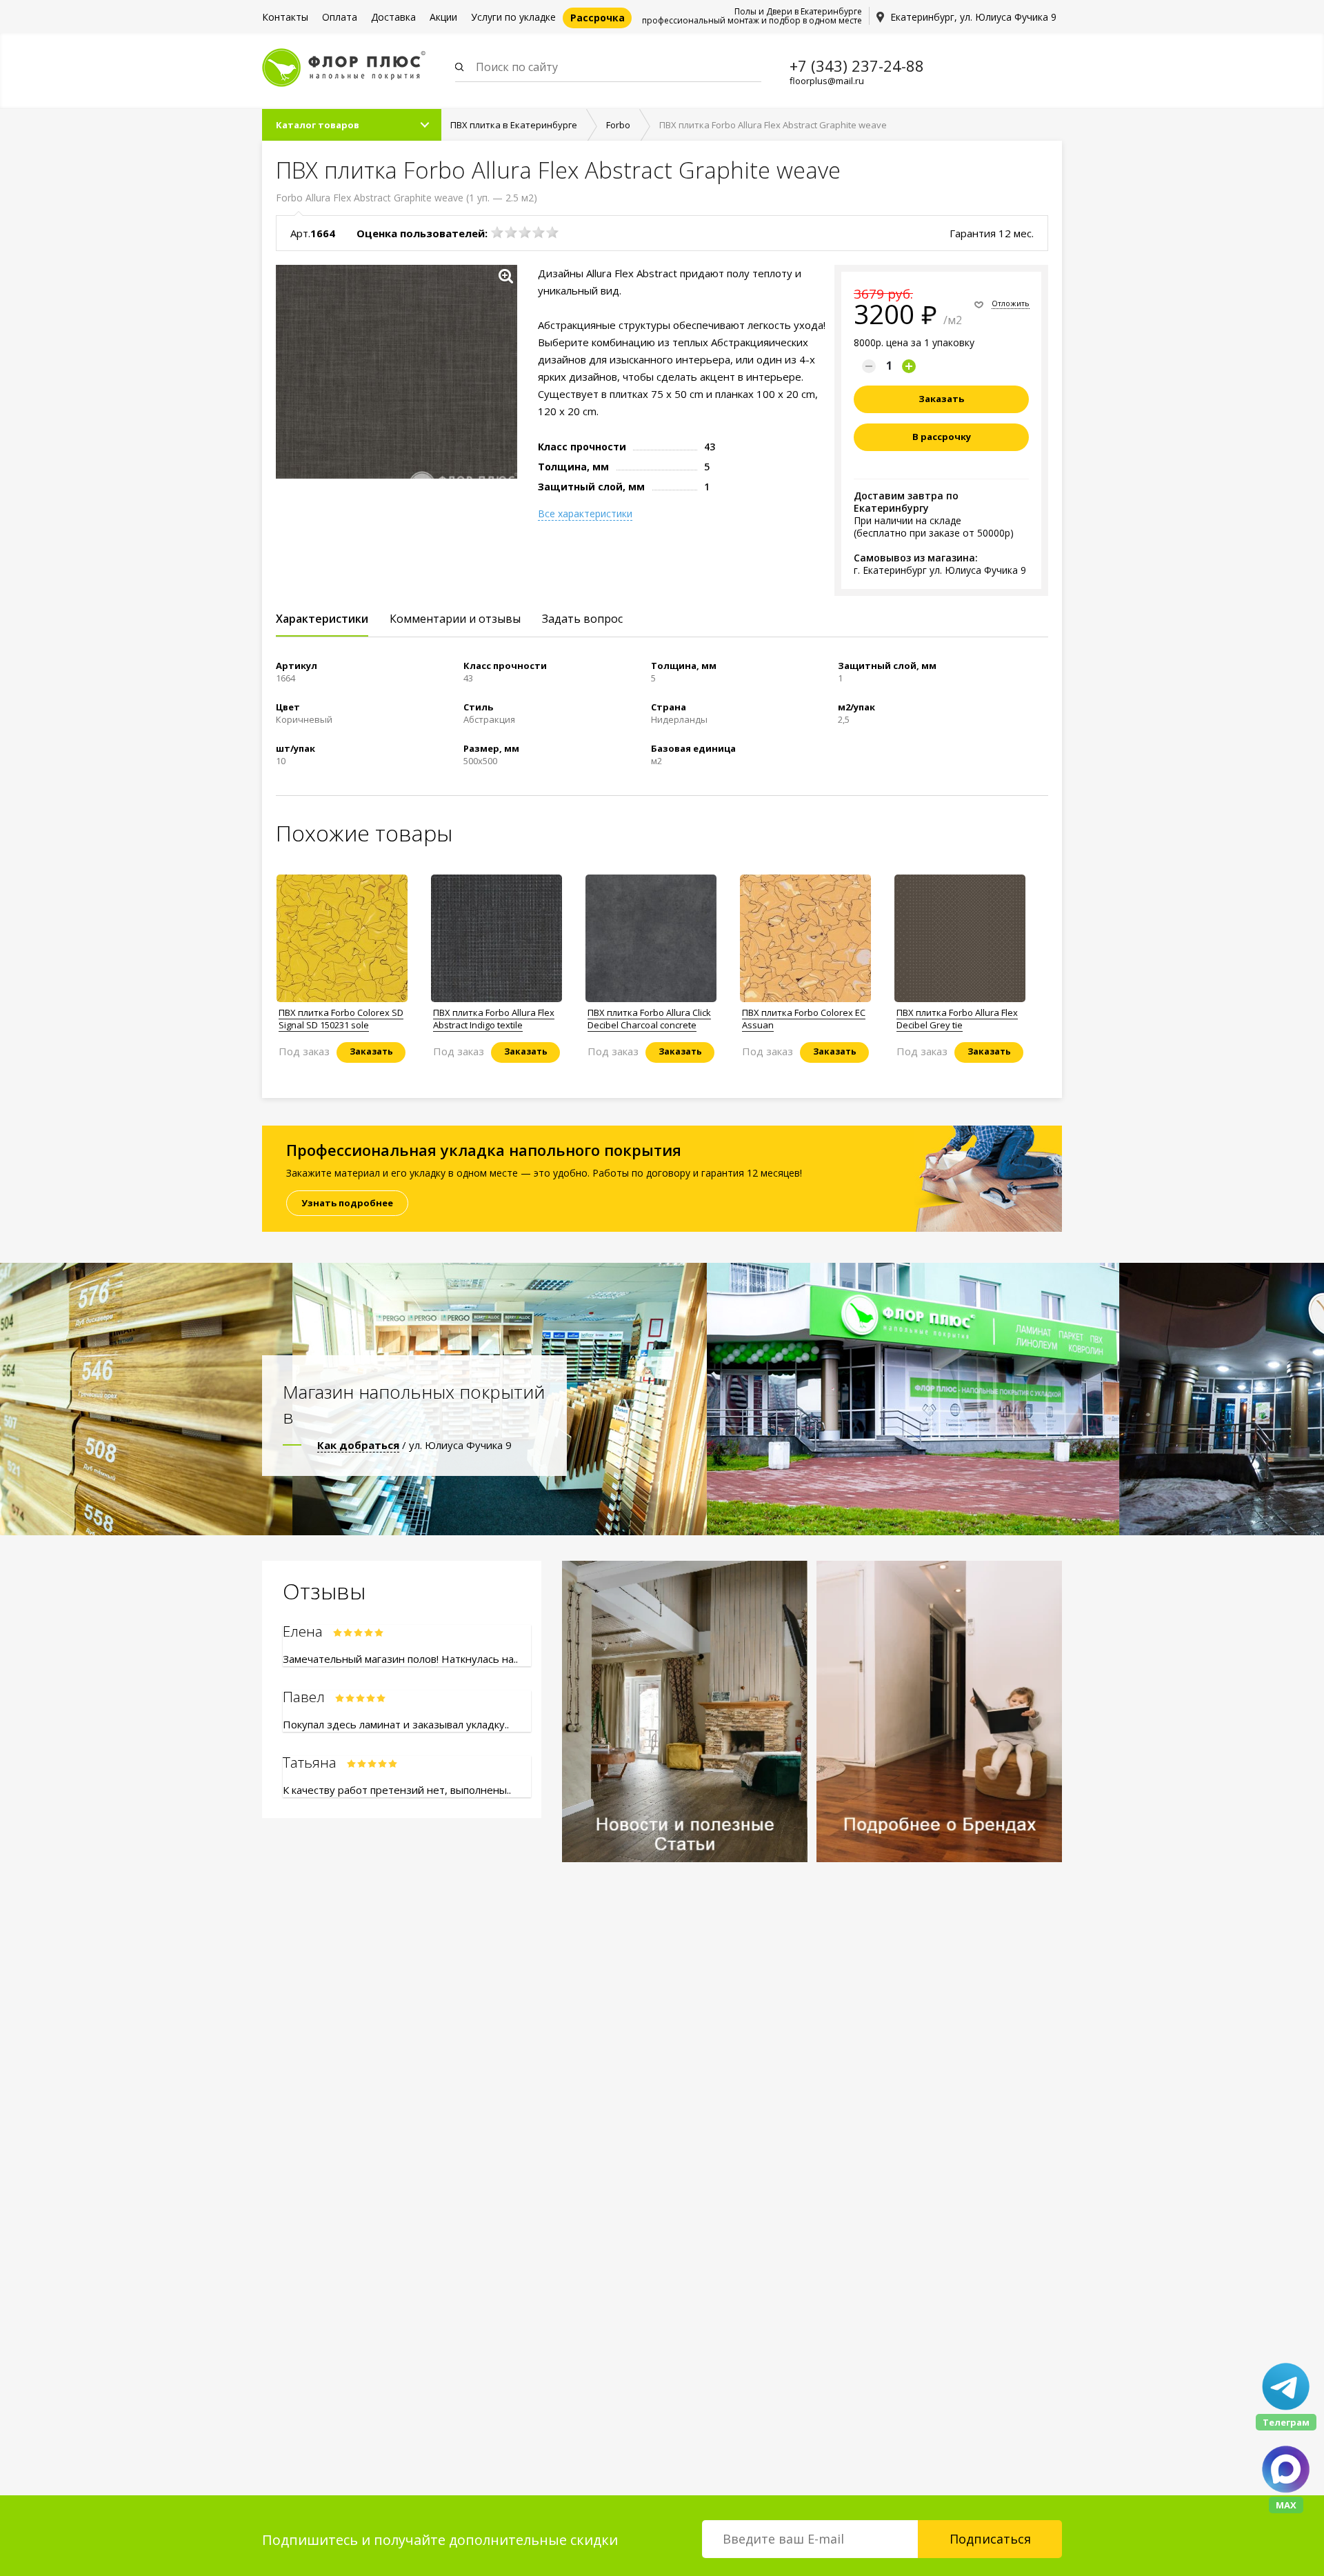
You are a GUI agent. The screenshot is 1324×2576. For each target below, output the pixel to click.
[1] (497, 232)
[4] (539, 232)
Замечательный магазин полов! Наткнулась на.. (400, 1659)
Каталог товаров (318, 125)
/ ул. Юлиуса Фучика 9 (414, 1445)
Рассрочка (598, 18)
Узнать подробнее (347, 1203)
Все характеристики (585, 514)
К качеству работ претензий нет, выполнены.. (397, 1790)
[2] (511, 232)
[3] (525, 232)
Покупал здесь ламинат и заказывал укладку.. (396, 1724)
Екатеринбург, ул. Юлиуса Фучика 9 (973, 17)
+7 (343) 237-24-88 (857, 66)
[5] (552, 232)
